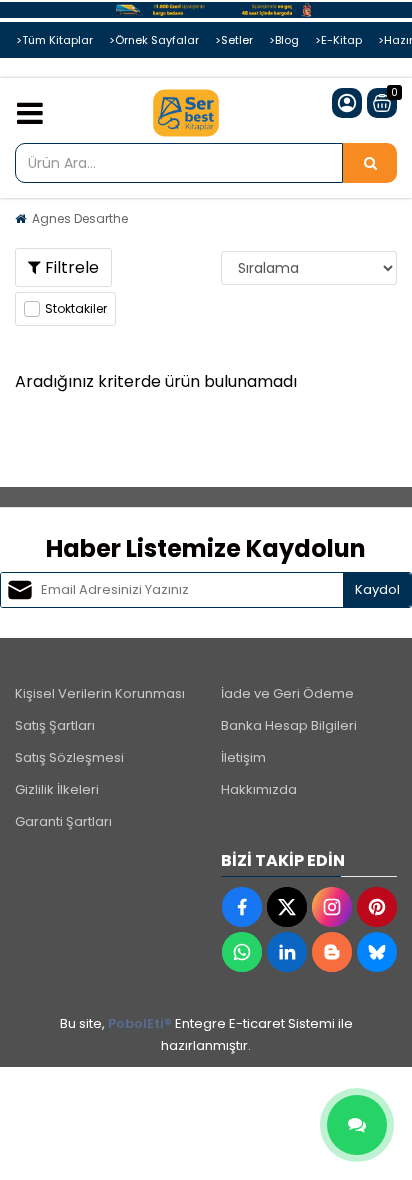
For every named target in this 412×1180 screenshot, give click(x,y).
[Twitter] (287, 907)
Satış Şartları (55, 725)
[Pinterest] (377, 907)
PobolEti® (140, 1023)
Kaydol (377, 589)
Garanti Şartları (63, 821)
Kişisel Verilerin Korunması (100, 693)
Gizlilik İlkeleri (57, 789)
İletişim (243, 757)
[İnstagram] (332, 907)
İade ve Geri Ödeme (287, 693)
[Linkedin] (287, 952)
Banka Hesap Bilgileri (289, 725)
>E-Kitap (338, 40)
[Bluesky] (377, 952)
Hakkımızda (259, 789)
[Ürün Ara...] (370, 163)
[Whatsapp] (242, 952)
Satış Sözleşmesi (69, 757)
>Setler (234, 40)
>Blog (284, 40)
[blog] (332, 952)
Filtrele (70, 267)
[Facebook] (242, 907)
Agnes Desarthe (80, 218)
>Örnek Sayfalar (154, 40)
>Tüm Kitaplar (54, 40)
